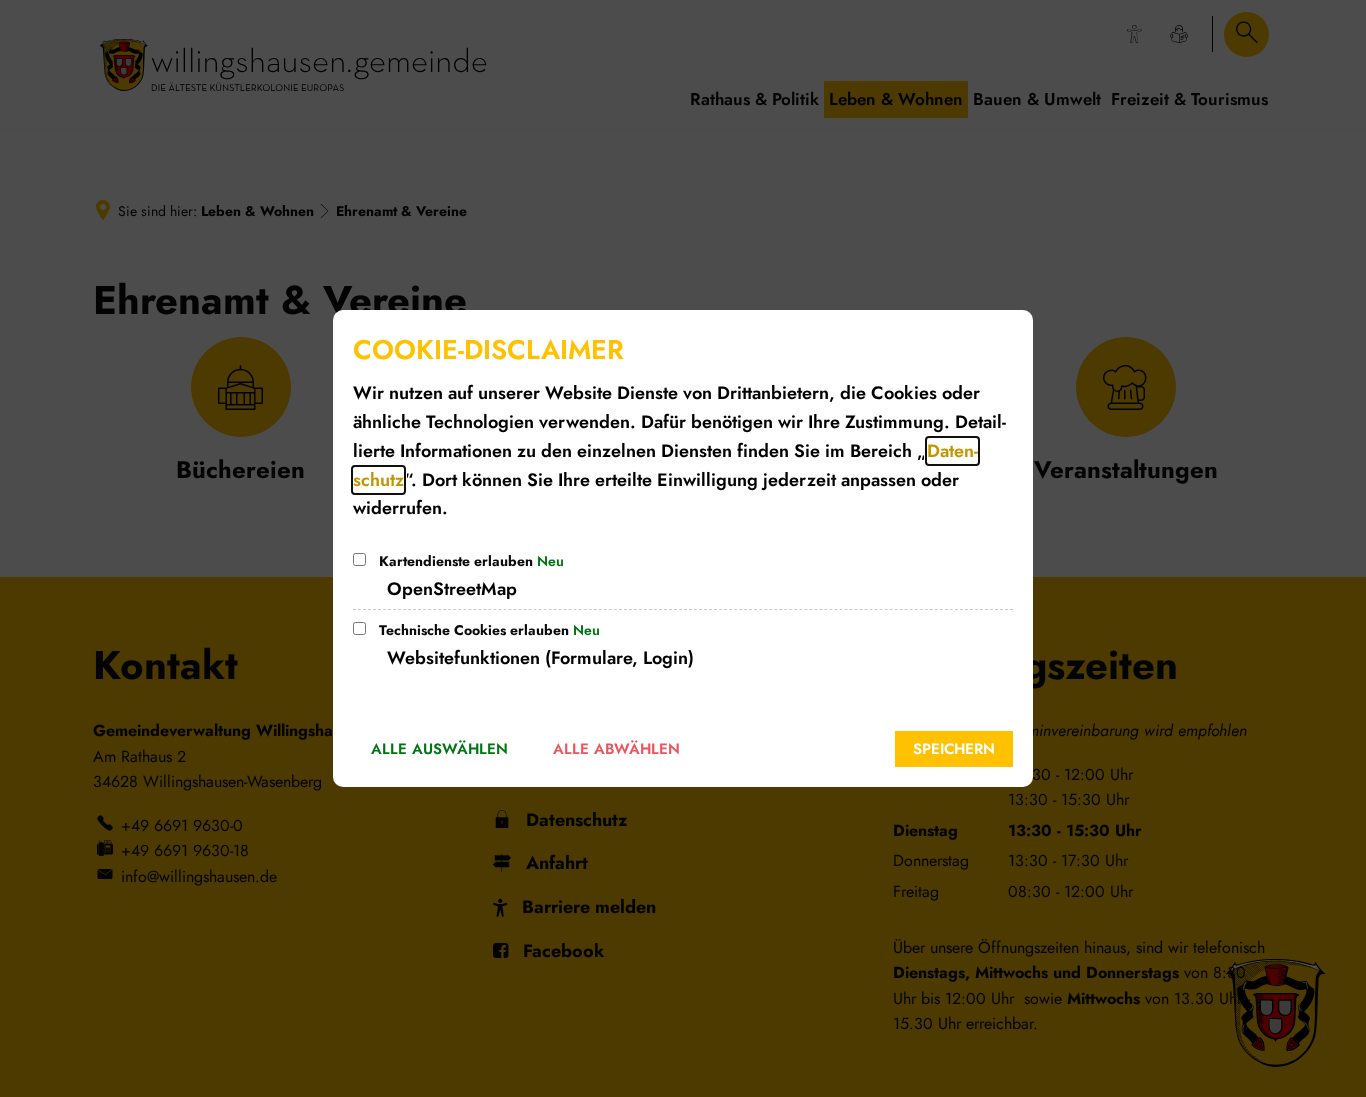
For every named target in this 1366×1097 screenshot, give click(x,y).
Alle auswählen (439, 749)
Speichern (954, 749)
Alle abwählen (616, 749)
